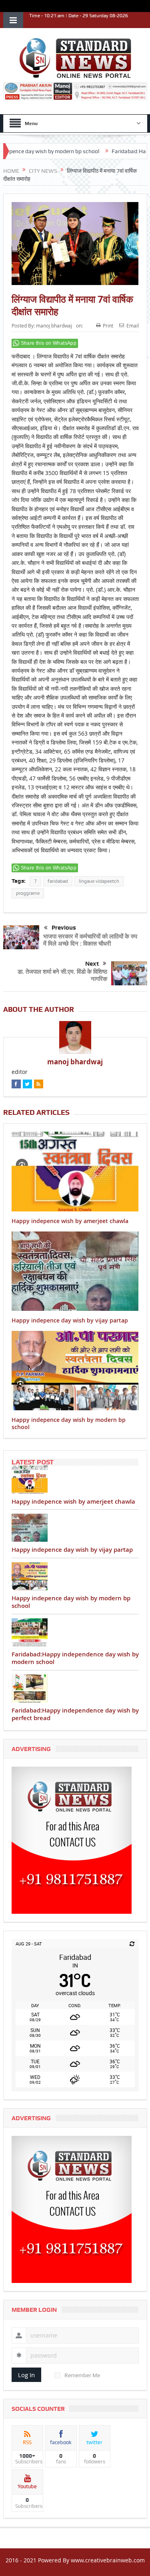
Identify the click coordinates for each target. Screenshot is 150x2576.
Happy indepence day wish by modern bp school (69, 1423)
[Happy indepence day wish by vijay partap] (75, 1528)
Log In (26, 2375)
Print (108, 326)
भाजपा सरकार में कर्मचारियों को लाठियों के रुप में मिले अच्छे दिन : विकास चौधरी (90, 940)
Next (92, 964)
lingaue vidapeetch (99, 881)
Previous (64, 928)
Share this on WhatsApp (49, 343)
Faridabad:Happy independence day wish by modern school (75, 1658)
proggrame (28, 893)
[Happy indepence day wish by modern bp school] (75, 1576)
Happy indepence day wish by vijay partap (70, 1320)
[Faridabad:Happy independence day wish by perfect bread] (75, 1688)
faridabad (58, 881)
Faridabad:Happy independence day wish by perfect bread (75, 1714)
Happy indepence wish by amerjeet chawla (70, 1221)
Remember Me (82, 2375)
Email (133, 326)
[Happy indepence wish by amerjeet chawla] (75, 1480)
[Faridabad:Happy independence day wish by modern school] (75, 1632)
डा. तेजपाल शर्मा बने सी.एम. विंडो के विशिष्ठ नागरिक (62, 975)
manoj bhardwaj (54, 326)
